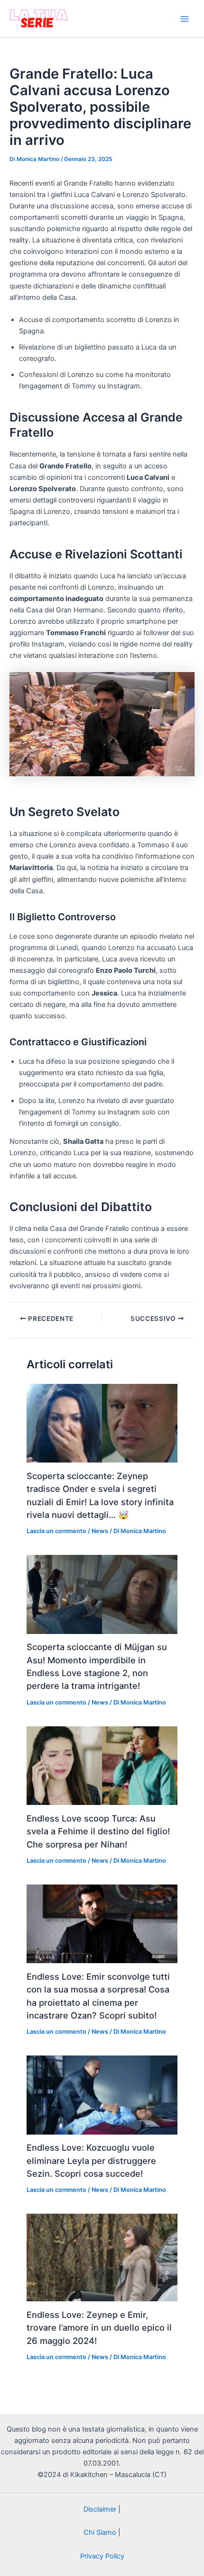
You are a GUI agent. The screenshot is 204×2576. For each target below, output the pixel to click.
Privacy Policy (102, 2556)
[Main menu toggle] (185, 19)
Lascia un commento (56, 1531)
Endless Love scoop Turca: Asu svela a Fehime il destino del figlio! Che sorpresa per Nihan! (98, 1831)
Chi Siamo (100, 2532)
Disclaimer (100, 2509)
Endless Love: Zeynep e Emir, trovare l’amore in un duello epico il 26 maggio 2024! (99, 2328)
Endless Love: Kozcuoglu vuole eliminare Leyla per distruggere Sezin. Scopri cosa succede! (91, 2160)
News (100, 1531)
